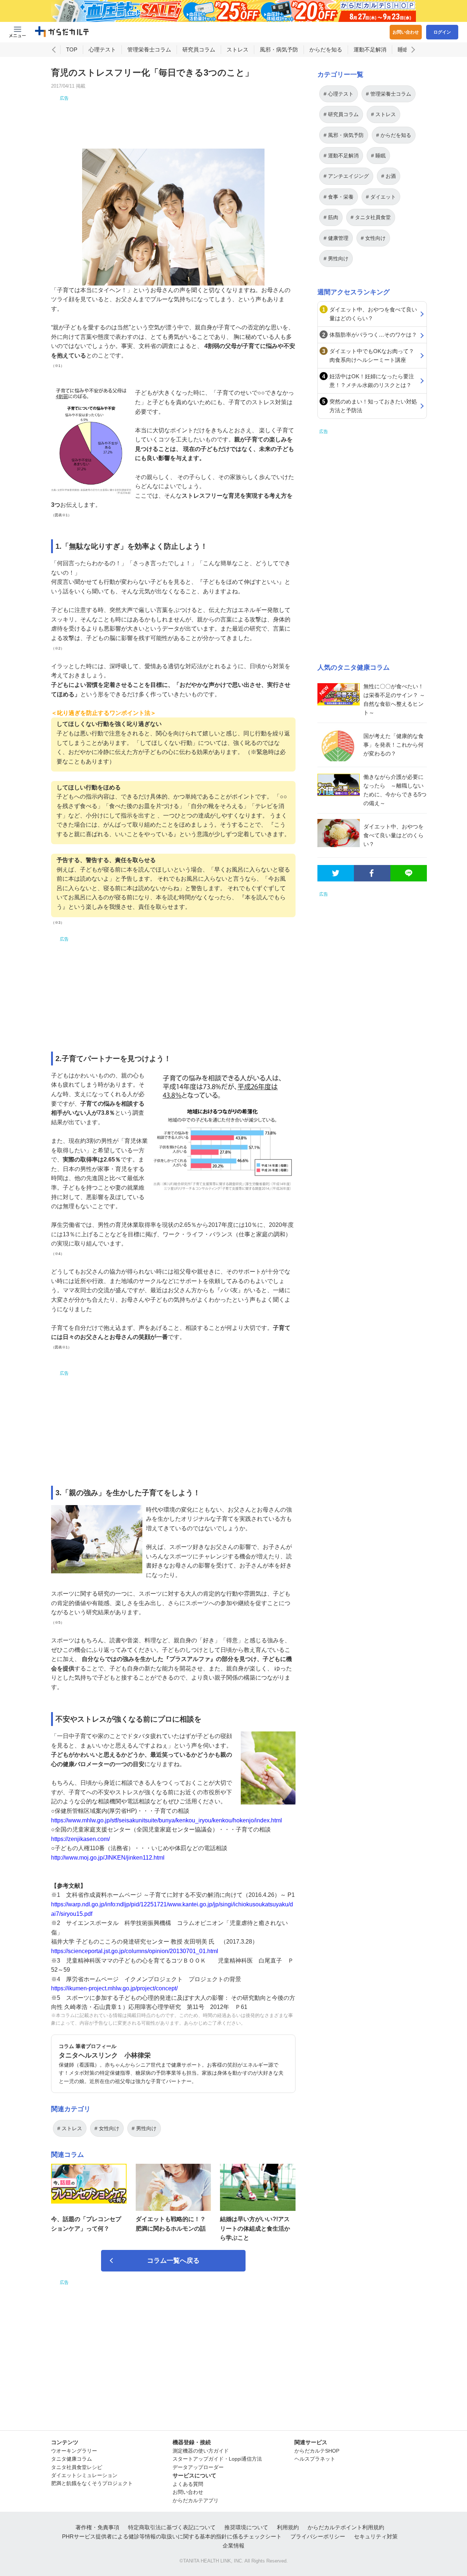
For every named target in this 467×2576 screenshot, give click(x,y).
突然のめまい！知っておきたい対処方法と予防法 (373, 406)
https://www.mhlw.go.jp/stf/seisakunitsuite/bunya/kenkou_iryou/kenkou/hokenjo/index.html (167, 1820)
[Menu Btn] (18, 32)
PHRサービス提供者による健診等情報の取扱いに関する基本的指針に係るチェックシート (172, 2536)
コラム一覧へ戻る (173, 2261)
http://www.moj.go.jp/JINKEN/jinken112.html (108, 1858)
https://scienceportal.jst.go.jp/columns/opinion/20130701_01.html (135, 1951)
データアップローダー (198, 2467)
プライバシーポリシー (318, 2536)
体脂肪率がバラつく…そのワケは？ (373, 335)
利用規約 (288, 2527)
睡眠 (403, 49)
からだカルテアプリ (196, 2500)
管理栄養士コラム (149, 49)
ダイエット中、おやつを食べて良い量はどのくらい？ (373, 314)
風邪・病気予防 (279, 49)
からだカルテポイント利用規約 (346, 2527)
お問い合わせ (406, 32)
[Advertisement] (173, 118)
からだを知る (326, 49)
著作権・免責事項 (97, 2527)
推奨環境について (246, 2527)
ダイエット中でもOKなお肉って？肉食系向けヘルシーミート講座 (372, 355)
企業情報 (233, 2546)
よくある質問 (188, 2484)
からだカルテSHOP (317, 2451)
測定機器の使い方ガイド (201, 2451)
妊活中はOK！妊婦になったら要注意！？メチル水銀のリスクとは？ (372, 381)
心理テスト (102, 49)
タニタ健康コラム (72, 2459)
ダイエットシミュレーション (84, 2475)
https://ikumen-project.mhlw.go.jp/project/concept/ (114, 1988)
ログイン (442, 32)
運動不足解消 (370, 49)
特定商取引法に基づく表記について (172, 2527)
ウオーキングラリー (74, 2451)
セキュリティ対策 (376, 2536)
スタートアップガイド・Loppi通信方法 (217, 2459)
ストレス (238, 49)
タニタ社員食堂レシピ (77, 2467)
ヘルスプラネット (315, 2459)
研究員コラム (199, 49)
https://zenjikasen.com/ (80, 1839)
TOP (72, 49)
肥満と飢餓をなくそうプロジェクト (92, 2483)
